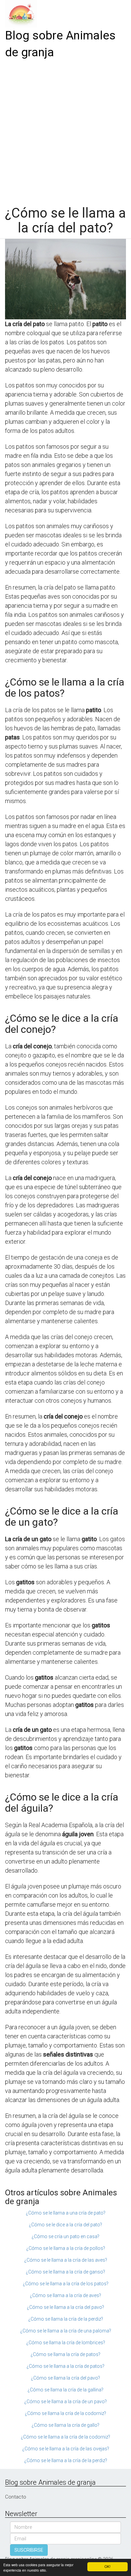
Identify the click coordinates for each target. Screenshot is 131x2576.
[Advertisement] (65, 130)
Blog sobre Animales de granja (60, 44)
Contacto (16, 2497)
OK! (107, 2566)
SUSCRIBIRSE (29, 2550)
